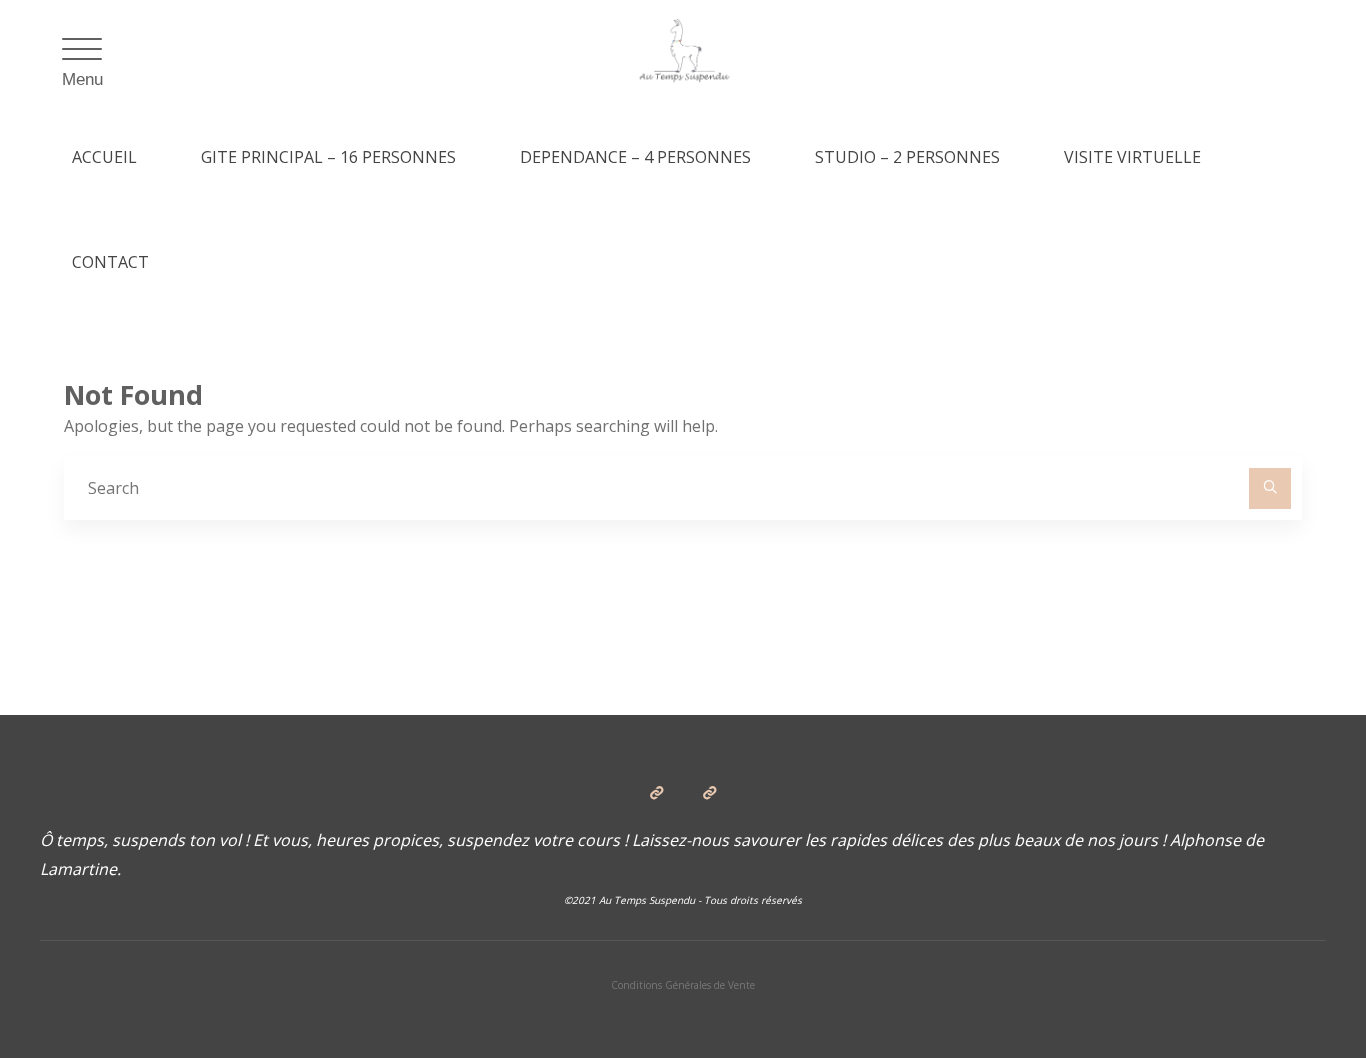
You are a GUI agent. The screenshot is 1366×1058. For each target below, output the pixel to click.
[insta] (709, 793)
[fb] (657, 793)
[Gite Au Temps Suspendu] (683, 52)
